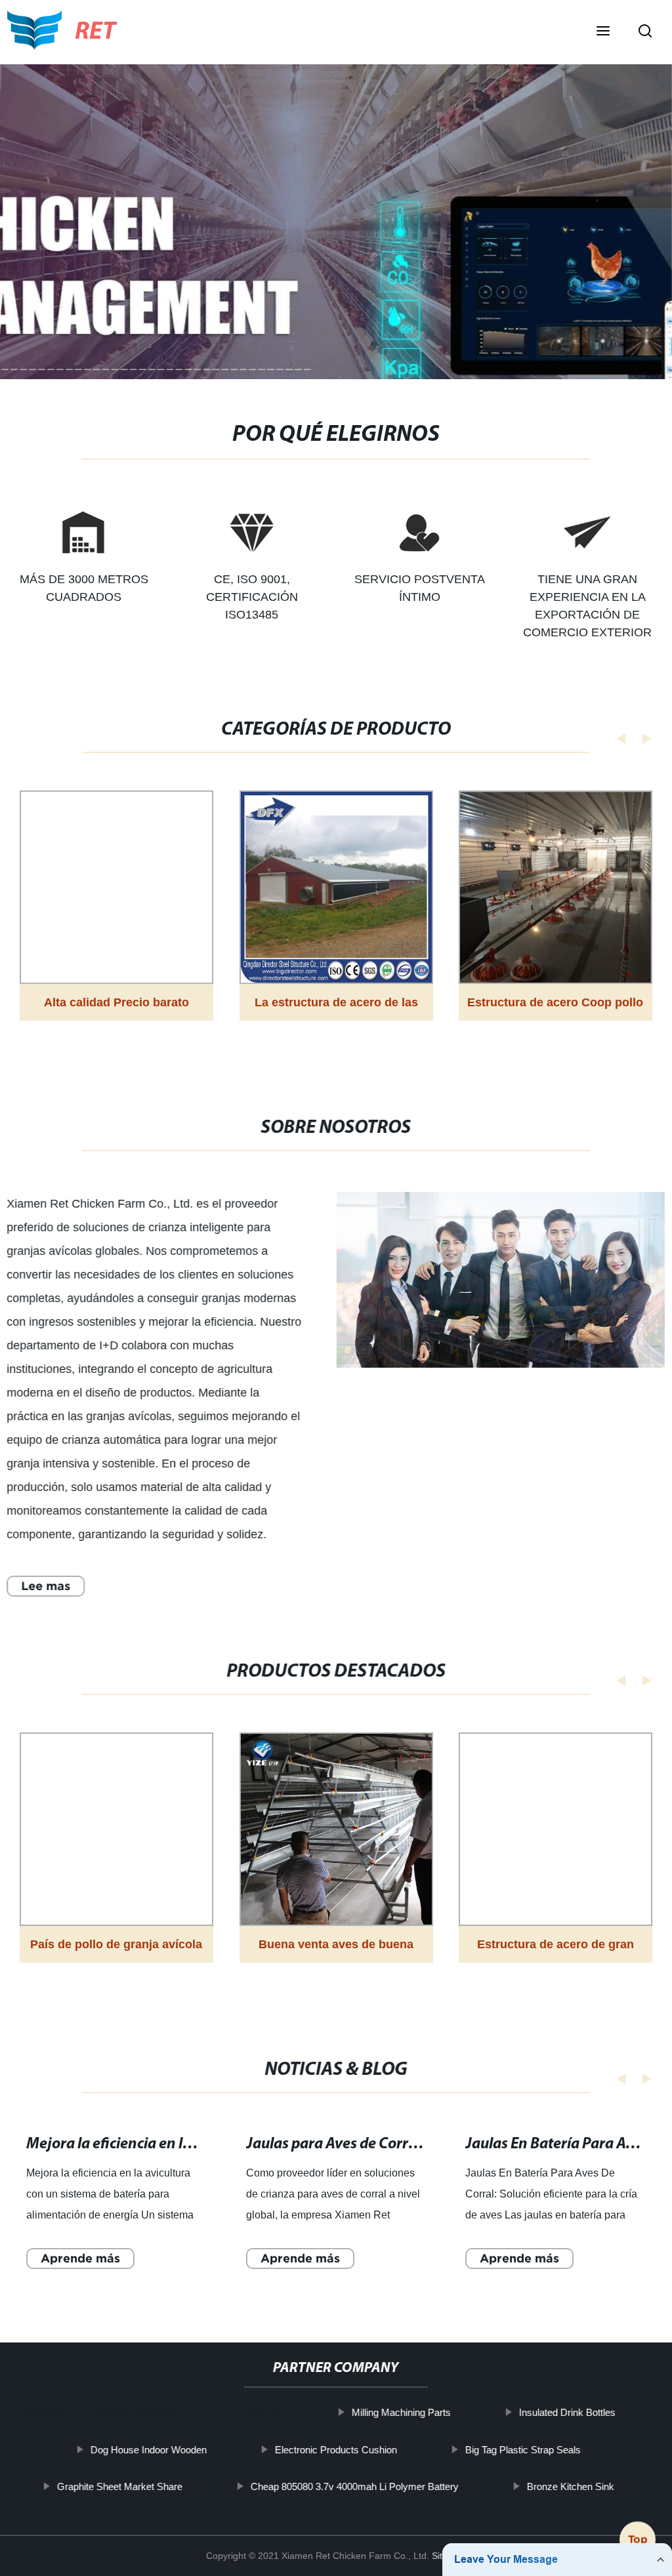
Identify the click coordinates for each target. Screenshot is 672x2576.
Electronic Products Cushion (336, 2449)
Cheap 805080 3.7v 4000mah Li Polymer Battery (355, 2486)
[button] (603, 32)
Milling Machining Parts (401, 2412)
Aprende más (80, 2258)
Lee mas (46, 1586)
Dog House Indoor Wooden (149, 2449)
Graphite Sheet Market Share (120, 2486)
